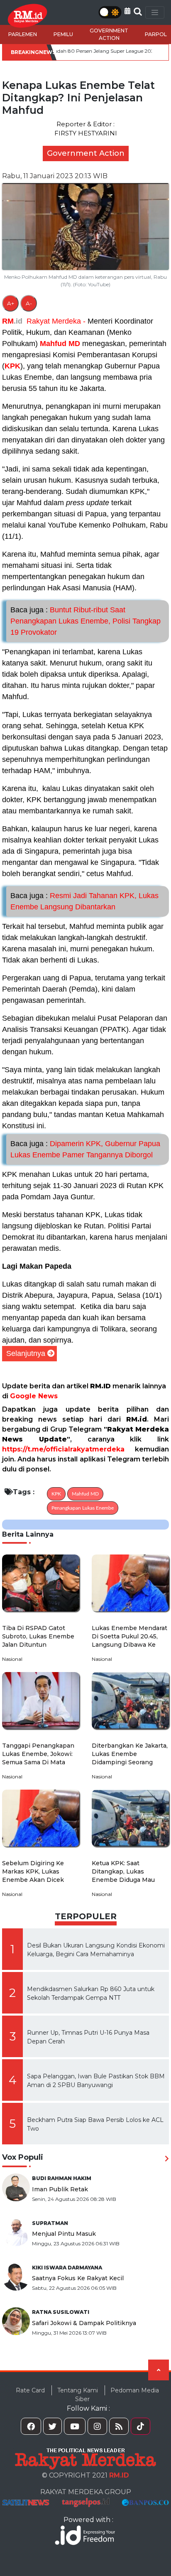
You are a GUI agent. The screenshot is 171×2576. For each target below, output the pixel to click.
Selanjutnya (26, 1353)
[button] (127, 11)
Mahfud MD (60, 344)
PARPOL (156, 34)
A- (29, 303)
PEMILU (63, 34)
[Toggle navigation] (155, 12)
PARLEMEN (23, 34)
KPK (12, 366)
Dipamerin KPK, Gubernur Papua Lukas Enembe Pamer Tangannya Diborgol (85, 1149)
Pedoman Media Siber (117, 2395)
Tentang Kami (78, 2390)
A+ (11, 303)
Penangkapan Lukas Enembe (83, 1508)
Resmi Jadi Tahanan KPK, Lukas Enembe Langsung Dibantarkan (84, 901)
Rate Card (30, 2390)
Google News (34, 1396)
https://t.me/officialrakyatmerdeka (63, 1449)
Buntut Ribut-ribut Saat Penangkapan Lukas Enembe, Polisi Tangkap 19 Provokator (85, 621)
